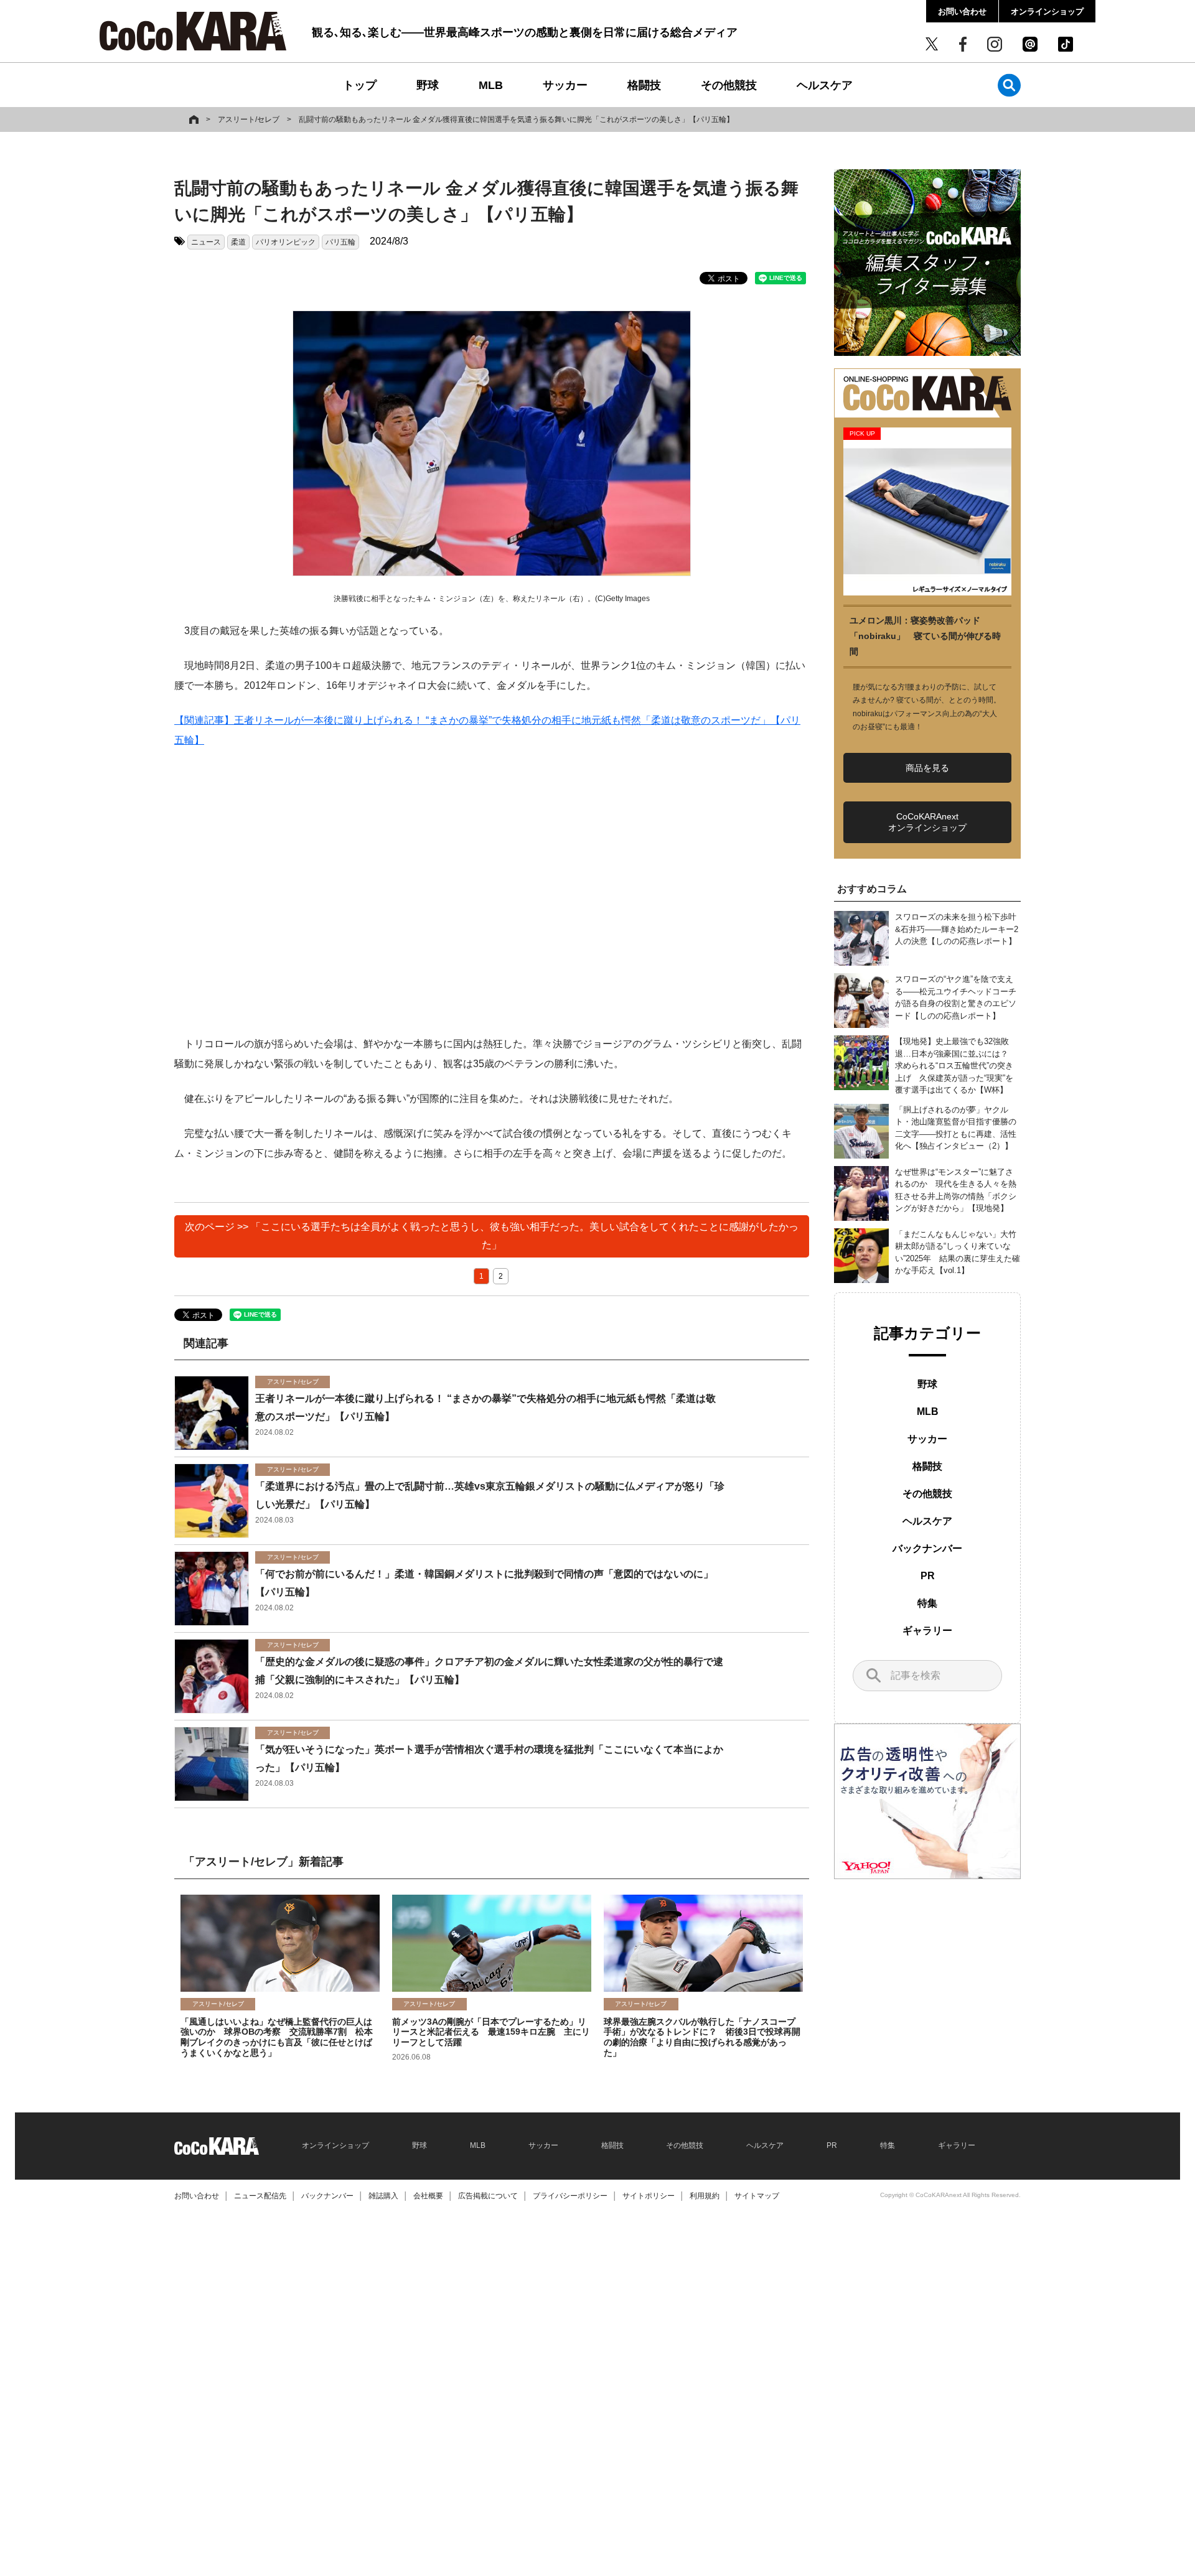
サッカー (565, 85)
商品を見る (927, 768)
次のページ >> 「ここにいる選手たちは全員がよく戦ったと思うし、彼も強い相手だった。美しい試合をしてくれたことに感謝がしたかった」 (492, 1236)
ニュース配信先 (260, 2196)
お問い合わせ (962, 12)
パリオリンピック (286, 242)
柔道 (238, 242)
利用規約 (705, 2196)
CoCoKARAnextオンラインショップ (927, 822)
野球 (428, 85)
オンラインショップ (1047, 12)
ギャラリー (927, 1631)
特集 (927, 1603)
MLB (491, 85)
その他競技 (729, 85)
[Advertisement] (492, 892)
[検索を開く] (1009, 85)
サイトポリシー (649, 2196)
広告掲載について (488, 2196)
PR (928, 1576)
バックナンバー (927, 1548)
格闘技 (644, 85)
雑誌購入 (383, 2196)
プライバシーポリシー (570, 2196)
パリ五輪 (340, 242)
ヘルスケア (825, 85)
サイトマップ (757, 2196)
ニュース (206, 242)
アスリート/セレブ (249, 119)
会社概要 (428, 2196)
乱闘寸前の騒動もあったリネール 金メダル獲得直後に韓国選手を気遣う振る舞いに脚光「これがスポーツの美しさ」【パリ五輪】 (516, 119)
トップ (360, 85)
